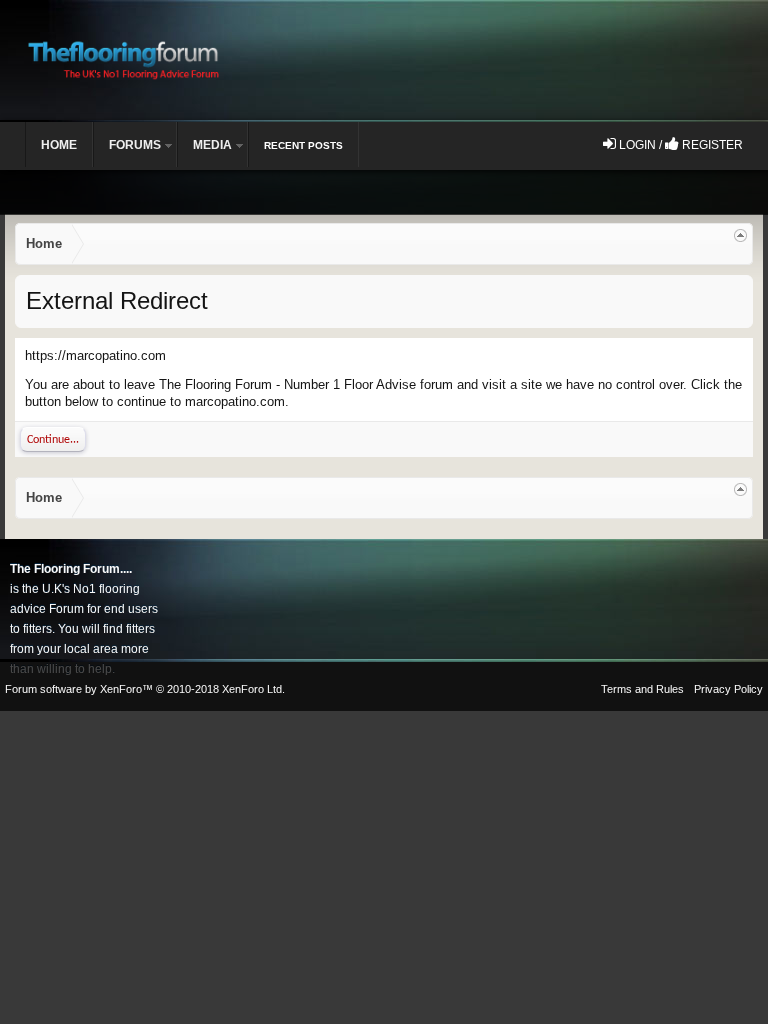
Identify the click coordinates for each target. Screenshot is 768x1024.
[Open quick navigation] (740, 235)
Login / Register (679, 145)
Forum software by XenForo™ (145, 689)
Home (59, 145)
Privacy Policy (728, 689)
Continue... (53, 440)
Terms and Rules (642, 689)
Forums (135, 145)
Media (212, 145)
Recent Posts (303, 145)
